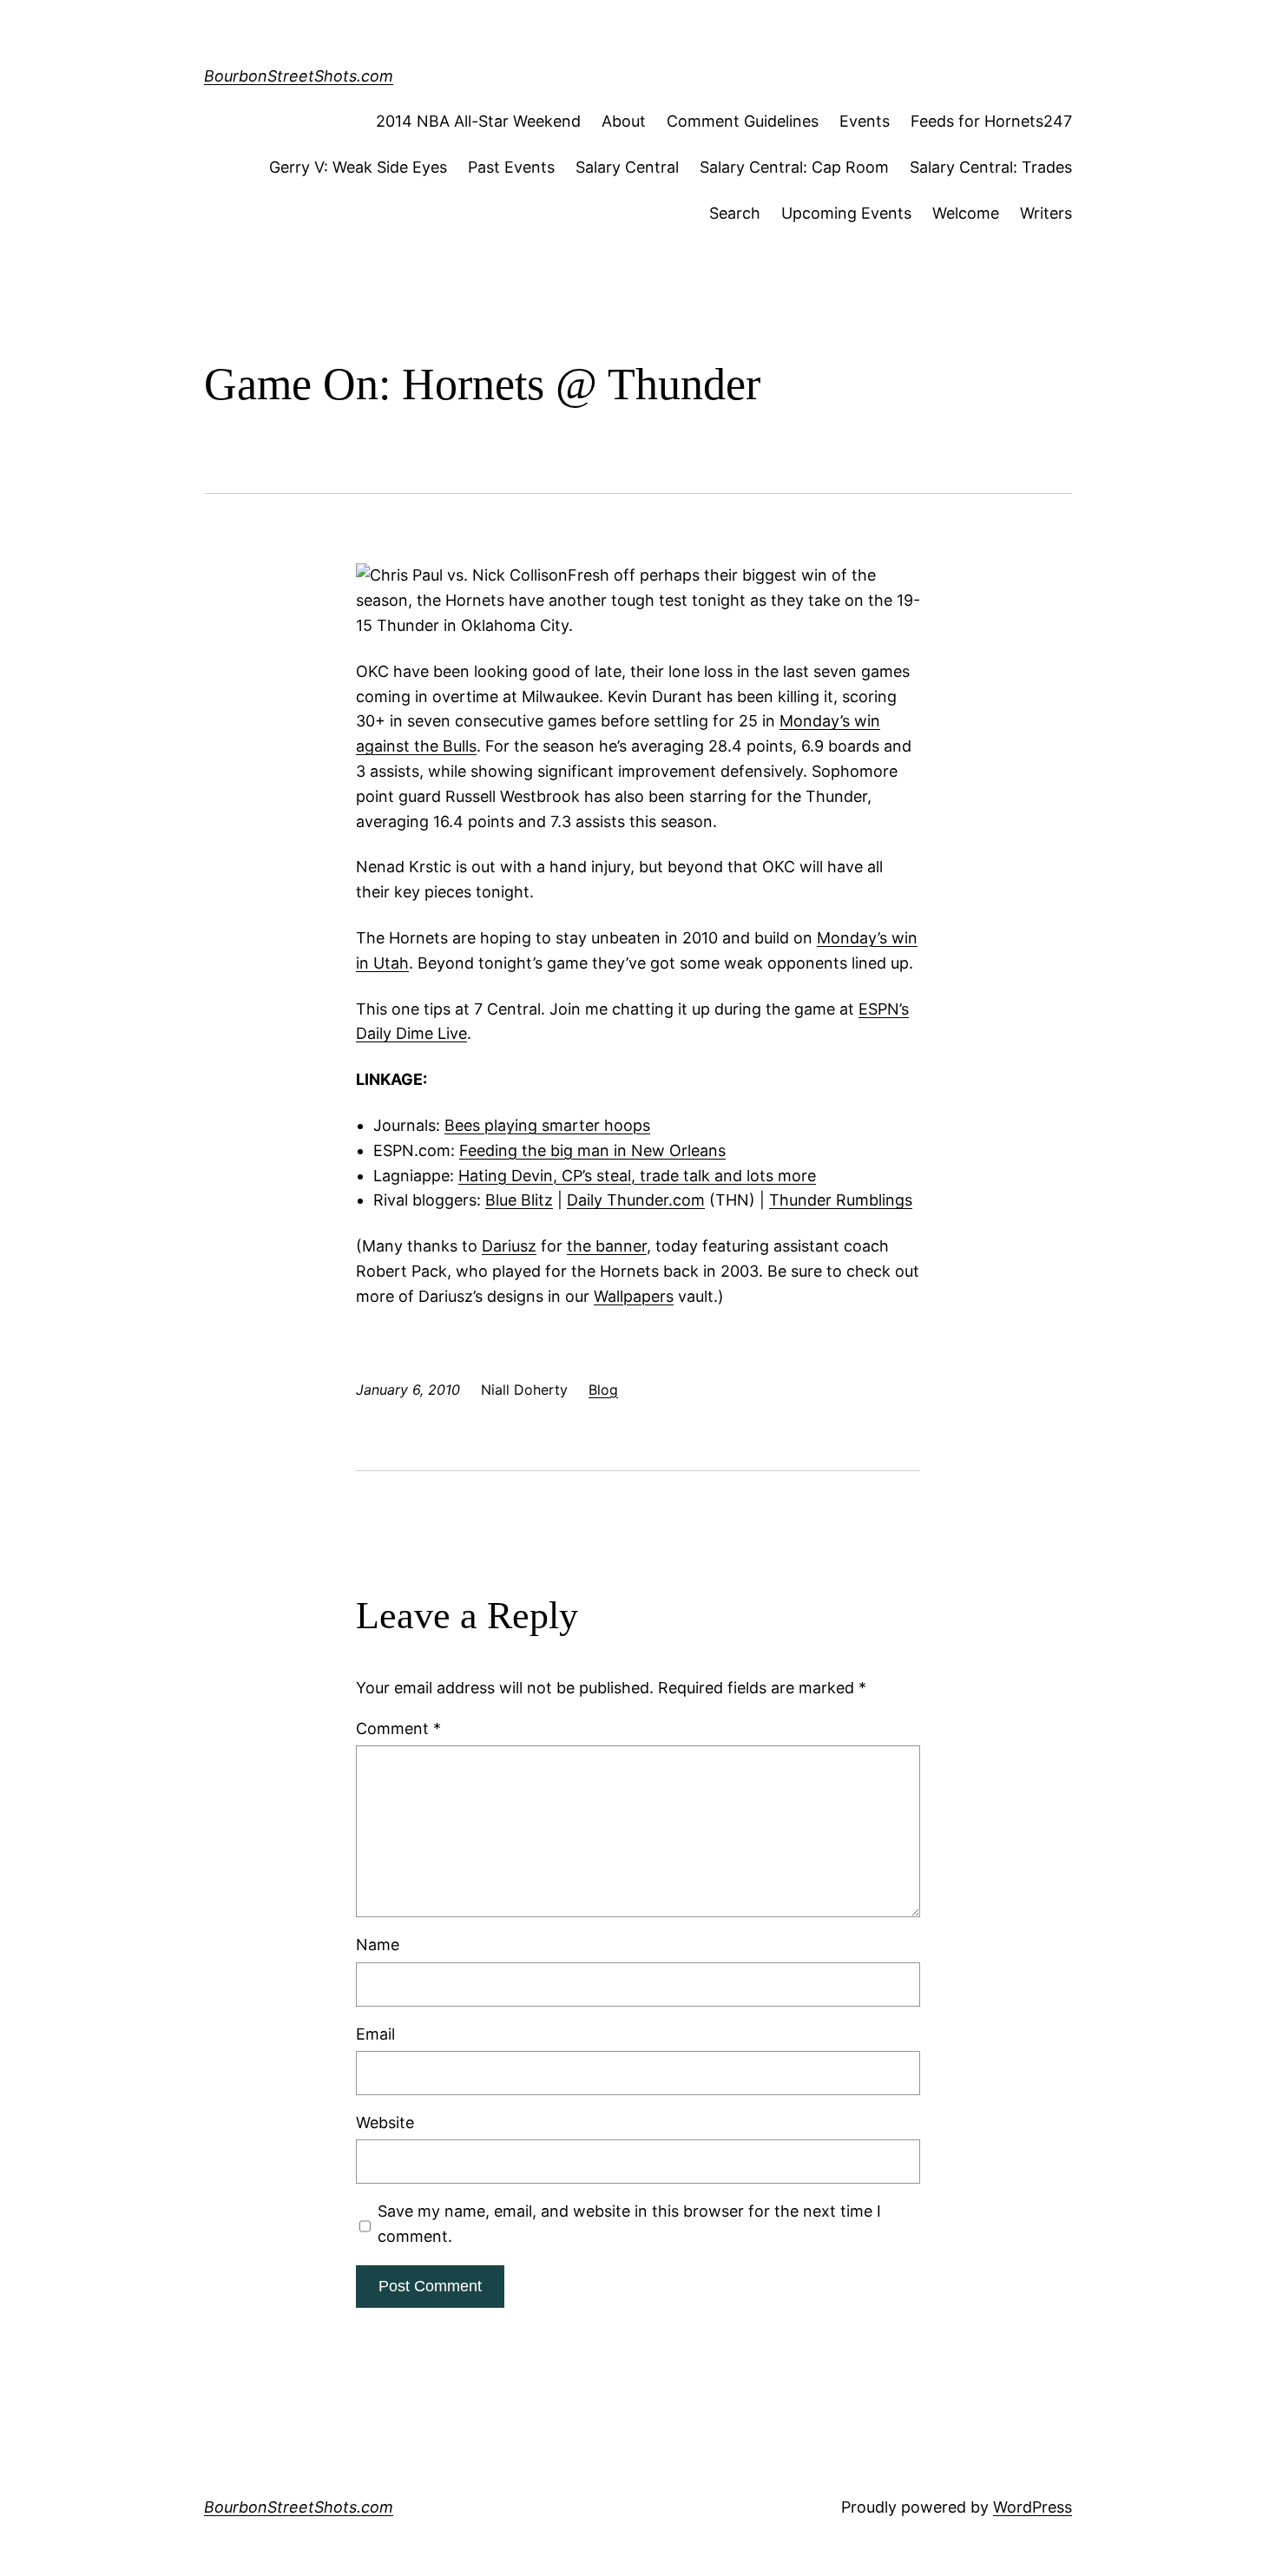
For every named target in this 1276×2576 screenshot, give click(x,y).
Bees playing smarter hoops (547, 1125)
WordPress (1033, 2507)
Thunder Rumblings (841, 1200)
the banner (607, 1246)
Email (375, 2034)
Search (735, 213)
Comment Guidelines (743, 121)
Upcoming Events (846, 213)
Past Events (511, 167)
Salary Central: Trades (991, 167)
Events (865, 121)
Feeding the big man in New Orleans (592, 1150)
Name (378, 1945)
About (624, 121)
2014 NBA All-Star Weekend (478, 121)
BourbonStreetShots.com (299, 76)
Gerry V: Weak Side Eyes (358, 167)
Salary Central (627, 167)
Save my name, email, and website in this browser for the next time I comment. (629, 2224)
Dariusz (509, 1246)
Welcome (966, 213)
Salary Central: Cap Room (794, 167)
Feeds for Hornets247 (991, 121)
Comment (398, 1728)
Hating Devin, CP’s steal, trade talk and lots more (637, 1176)
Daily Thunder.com (636, 1200)
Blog (603, 1390)
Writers (1046, 213)
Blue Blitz (519, 1200)
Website (385, 2123)
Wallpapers (634, 1296)
